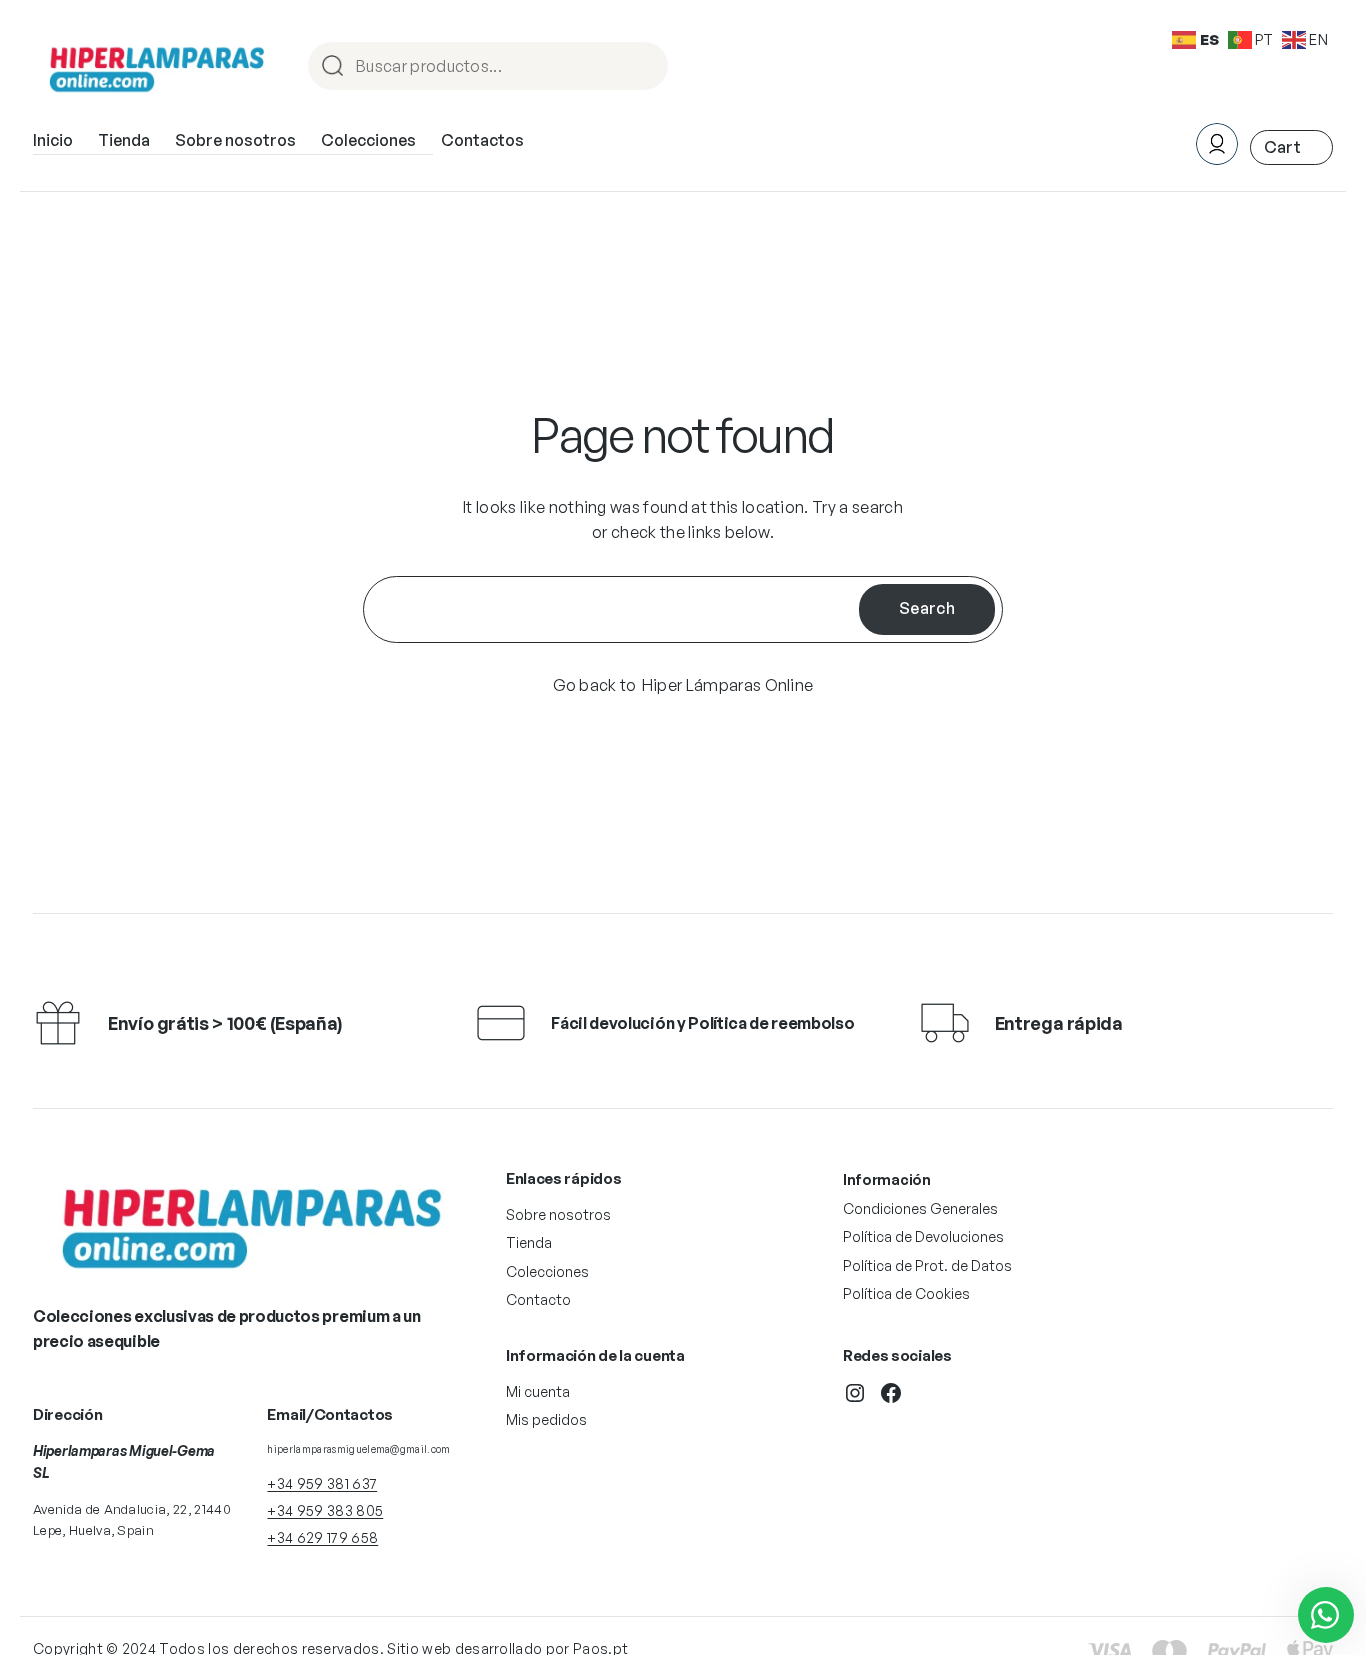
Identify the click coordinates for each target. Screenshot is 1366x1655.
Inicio (53, 140)
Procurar (644, 67)
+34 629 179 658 (322, 1537)
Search (927, 608)
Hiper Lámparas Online (728, 685)
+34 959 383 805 (325, 1510)
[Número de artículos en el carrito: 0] (1291, 147)
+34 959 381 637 (322, 1483)
